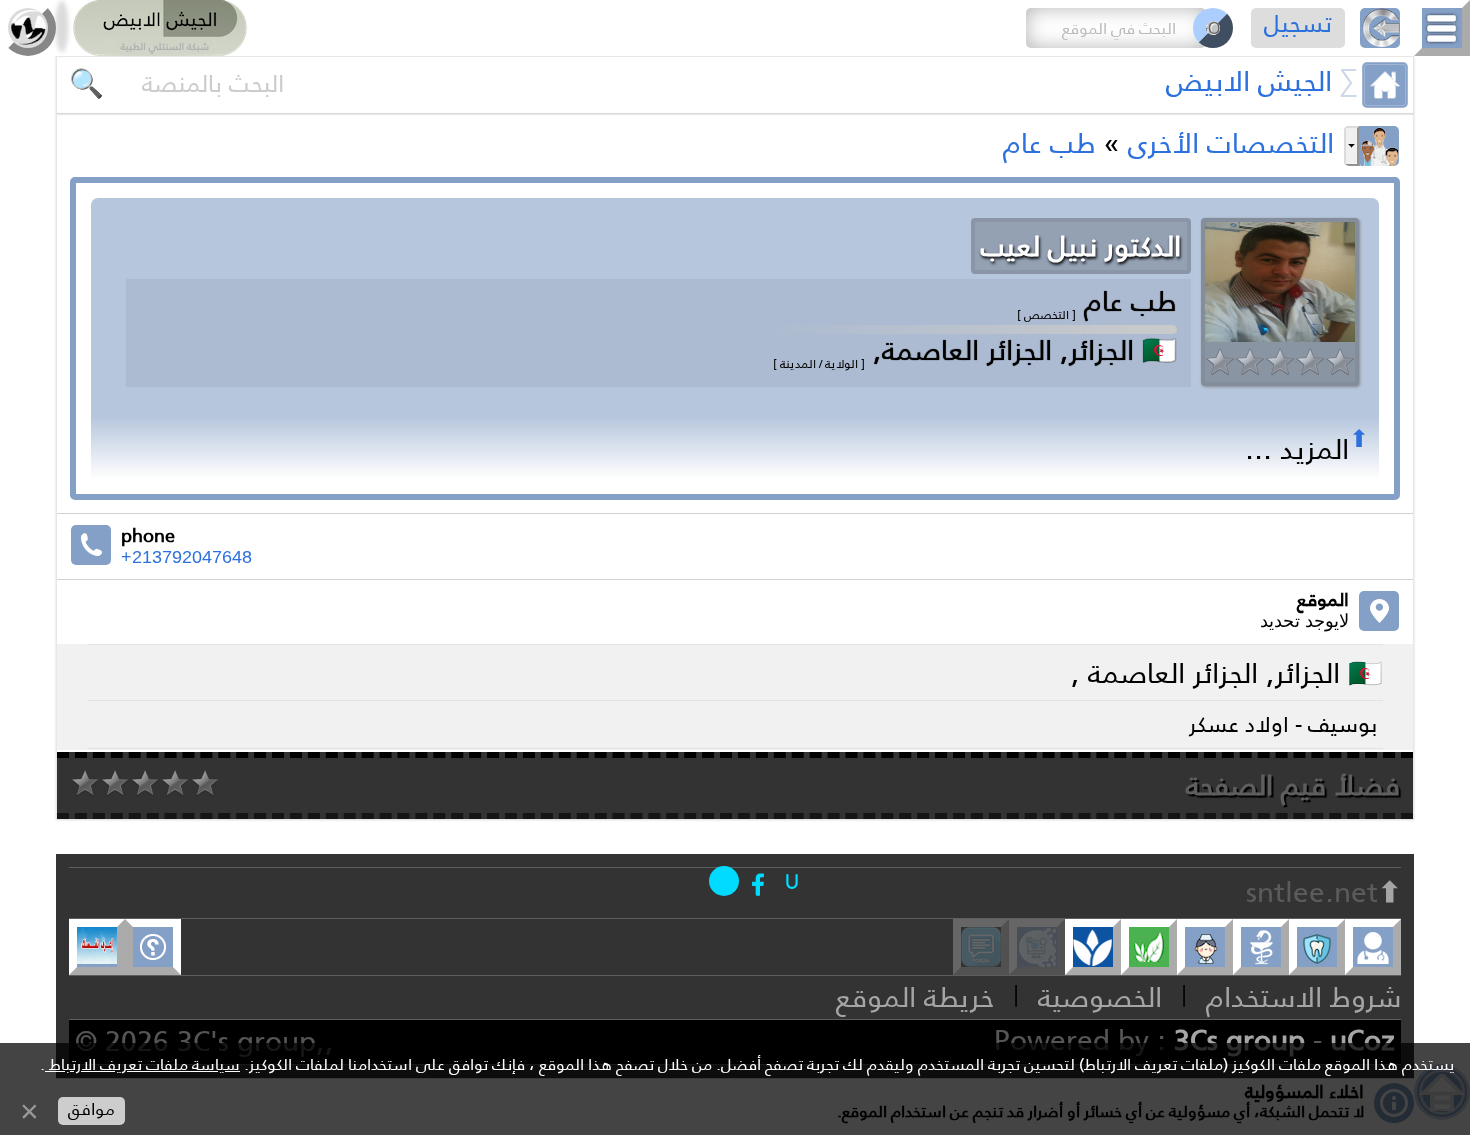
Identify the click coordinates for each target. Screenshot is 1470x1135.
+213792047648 (186, 557)
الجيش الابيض (1249, 81)
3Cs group (1239, 1040)
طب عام (1049, 143)
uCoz (1362, 1040)
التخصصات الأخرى (1231, 143)
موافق (91, 1109)
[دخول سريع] (792, 881)
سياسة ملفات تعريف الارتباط (142, 1064)
